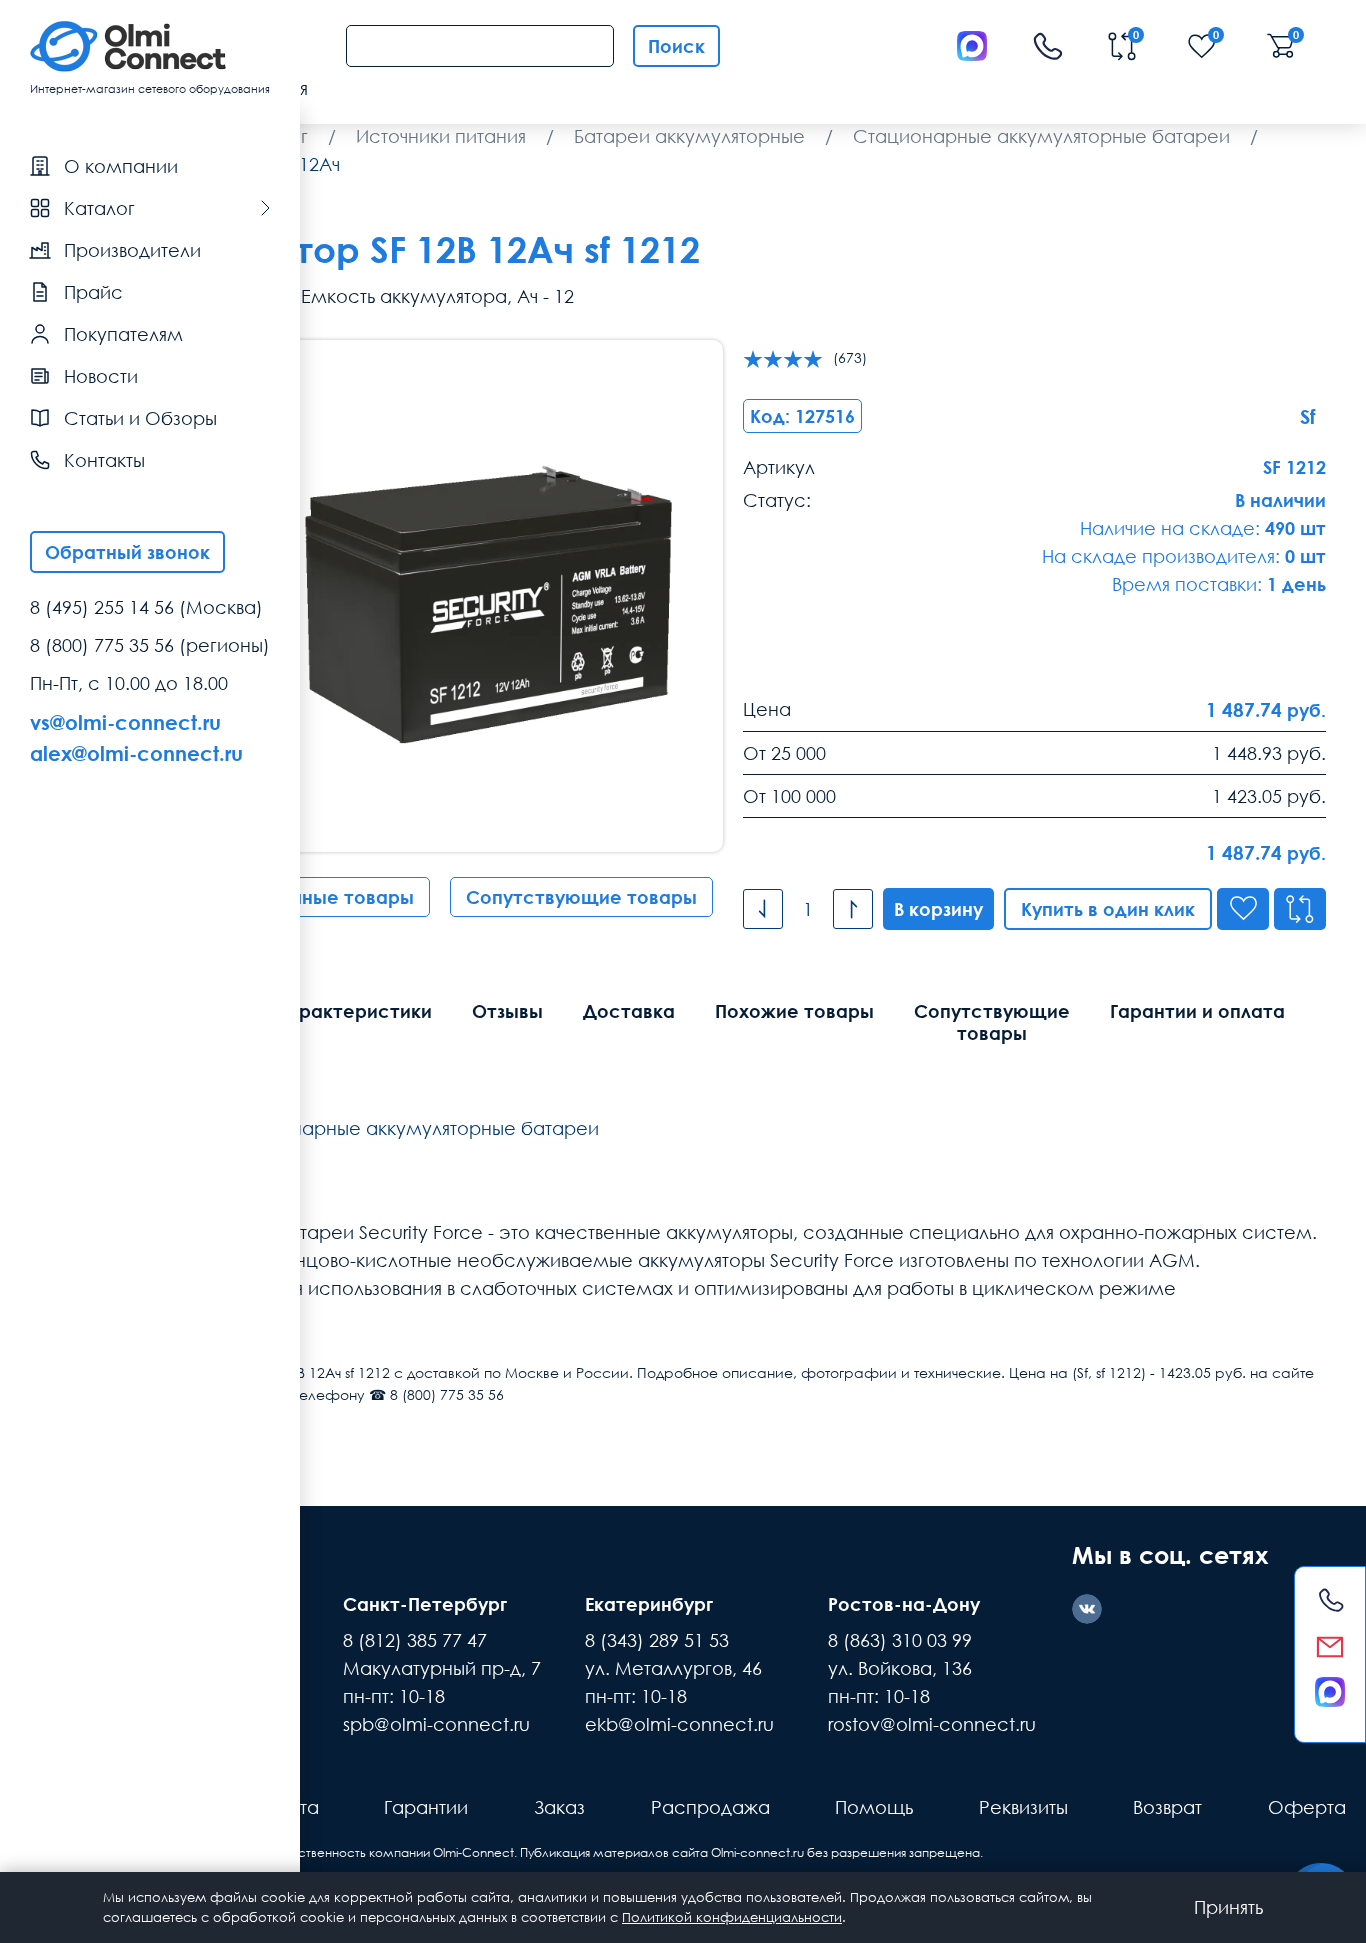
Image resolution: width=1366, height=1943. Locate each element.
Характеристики (353, 1011)
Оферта (1307, 1807)
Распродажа (710, 1807)
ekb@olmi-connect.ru (679, 1724)
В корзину (938, 909)
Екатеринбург (649, 1604)
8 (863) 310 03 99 (900, 1640)
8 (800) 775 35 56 (102, 645)
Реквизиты (1023, 1807)
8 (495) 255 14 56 (102, 607)
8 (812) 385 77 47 (415, 1640)
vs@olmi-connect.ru (125, 722)
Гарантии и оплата (1197, 1011)
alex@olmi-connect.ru (136, 753)
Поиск (676, 46)
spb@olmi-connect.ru (436, 1724)
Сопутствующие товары (581, 897)
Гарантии (426, 1807)
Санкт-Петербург (425, 1604)
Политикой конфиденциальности (732, 1917)
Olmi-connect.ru (757, 1852)
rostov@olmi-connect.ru (932, 1724)
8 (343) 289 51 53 (657, 1640)
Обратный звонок (127, 552)
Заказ (559, 1807)
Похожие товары (794, 1011)
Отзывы (507, 1011)
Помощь (874, 1807)
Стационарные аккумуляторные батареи (410, 1128)
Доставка (629, 1011)
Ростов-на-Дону (904, 1604)
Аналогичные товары (315, 897)
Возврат (1167, 1807)
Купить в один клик (1108, 909)
